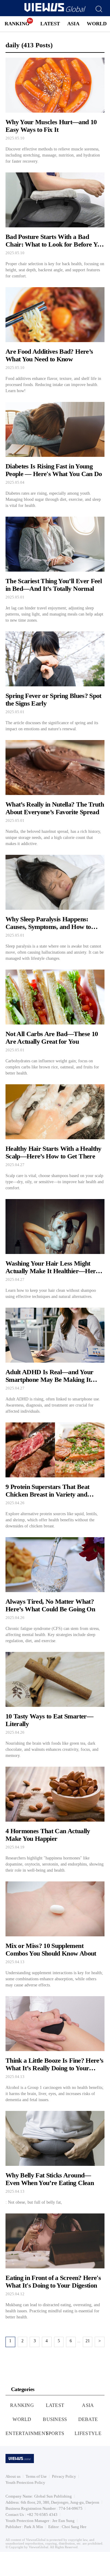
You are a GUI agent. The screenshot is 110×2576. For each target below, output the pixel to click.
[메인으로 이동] (55, 11)
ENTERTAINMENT (27, 2433)
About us (13, 2476)
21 (88, 2341)
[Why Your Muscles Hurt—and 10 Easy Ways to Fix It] (55, 111)
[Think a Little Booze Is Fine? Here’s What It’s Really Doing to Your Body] (55, 2050)
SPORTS (55, 2433)
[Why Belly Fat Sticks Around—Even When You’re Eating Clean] (55, 2158)
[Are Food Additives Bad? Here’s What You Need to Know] (55, 341)
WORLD (97, 24)
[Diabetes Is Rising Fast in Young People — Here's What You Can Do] (55, 455)
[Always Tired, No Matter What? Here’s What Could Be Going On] (55, 1591)
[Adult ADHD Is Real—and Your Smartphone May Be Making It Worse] (55, 1361)
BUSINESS (55, 2419)
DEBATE (88, 2419)
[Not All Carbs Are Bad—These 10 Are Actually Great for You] (55, 1023)
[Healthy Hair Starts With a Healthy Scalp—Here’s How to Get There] (55, 1138)
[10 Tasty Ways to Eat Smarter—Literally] (55, 1705)
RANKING (17, 24)
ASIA (73, 24)
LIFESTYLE (88, 2433)
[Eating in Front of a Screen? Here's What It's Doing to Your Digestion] (55, 2267)
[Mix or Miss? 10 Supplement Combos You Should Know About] (55, 1935)
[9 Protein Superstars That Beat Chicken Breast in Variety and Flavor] (55, 1476)
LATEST (50, 24)
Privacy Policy (64, 2476)
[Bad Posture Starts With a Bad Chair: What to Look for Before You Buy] (55, 226)
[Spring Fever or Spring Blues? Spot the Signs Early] (55, 682)
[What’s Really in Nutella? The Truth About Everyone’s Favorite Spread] (55, 793)
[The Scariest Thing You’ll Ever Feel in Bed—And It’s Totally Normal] (55, 570)
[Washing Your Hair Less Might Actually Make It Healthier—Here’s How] (55, 1249)
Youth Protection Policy (25, 2482)
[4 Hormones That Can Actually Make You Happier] (55, 1820)
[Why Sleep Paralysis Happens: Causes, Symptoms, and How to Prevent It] (55, 908)
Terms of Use (36, 2476)
